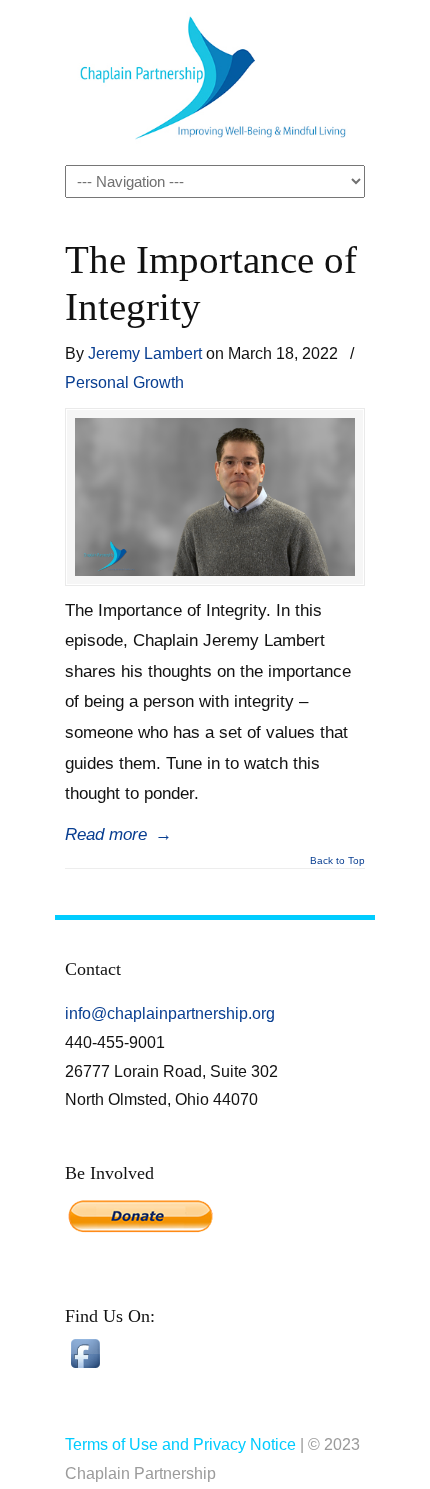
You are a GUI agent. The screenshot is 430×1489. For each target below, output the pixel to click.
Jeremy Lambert (145, 353)
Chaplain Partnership (215, 81)
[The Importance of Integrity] (215, 497)
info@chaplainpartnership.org (170, 1013)
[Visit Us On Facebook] (85, 1367)
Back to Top (337, 861)
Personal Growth (124, 382)
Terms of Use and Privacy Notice (180, 1444)
